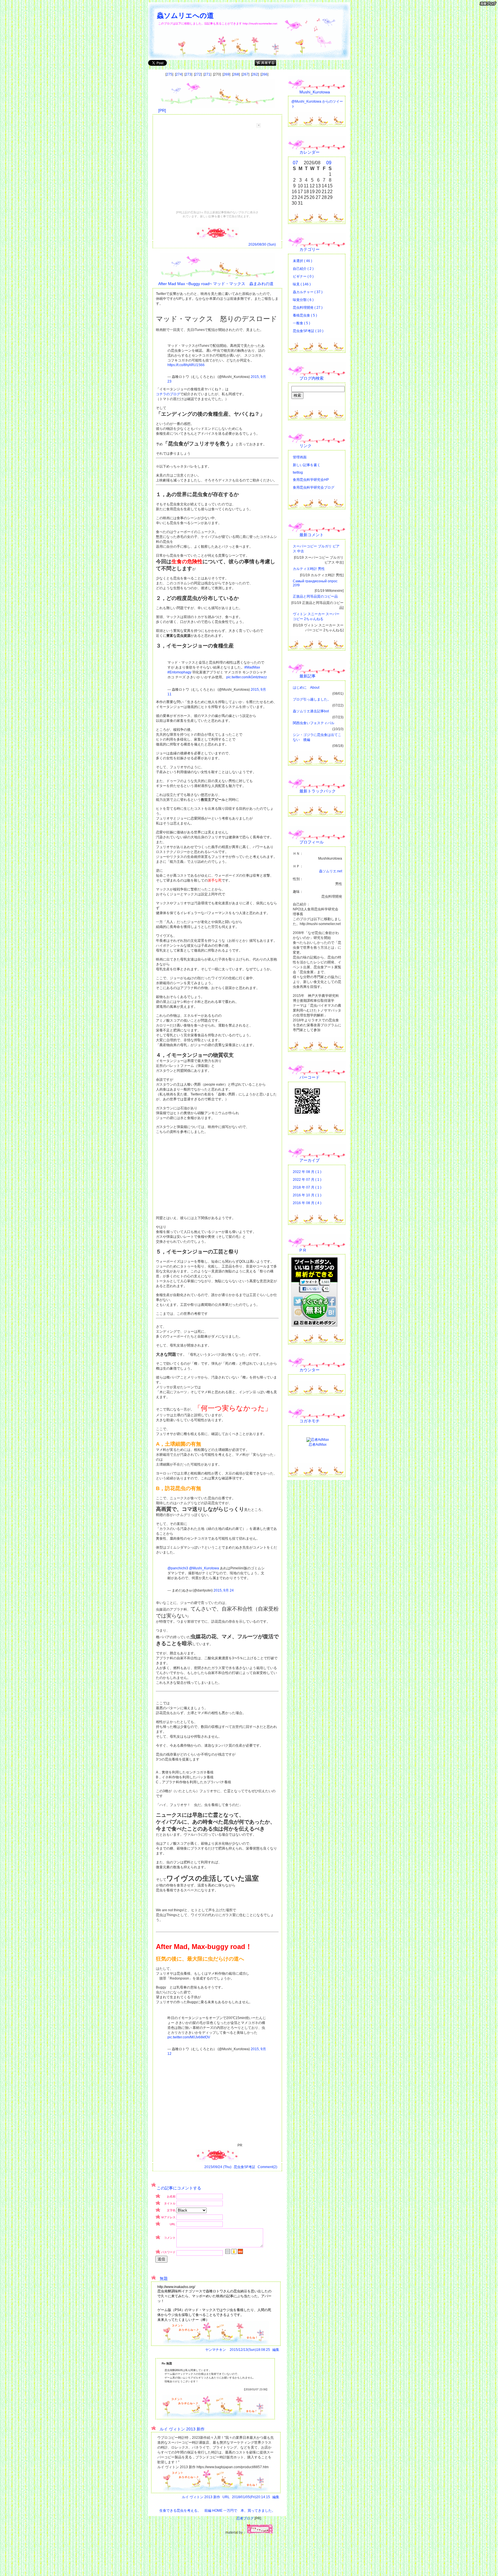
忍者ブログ (245, 2518)
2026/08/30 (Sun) (262, 244)
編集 (276, 2350)
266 (264, 74)
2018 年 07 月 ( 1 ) (307, 1187)
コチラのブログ (168, 394)
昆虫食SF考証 (245, 2167)
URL (226, 2497)
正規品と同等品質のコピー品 (315, 596)
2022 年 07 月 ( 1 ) (307, 1180)
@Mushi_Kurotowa (204, 1568)
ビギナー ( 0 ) (303, 276)
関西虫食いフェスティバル (314, 723)
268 (236, 74)
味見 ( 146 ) (302, 284)
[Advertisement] (222, 169)
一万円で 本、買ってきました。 (249, 2511)
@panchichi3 (178, 1568)
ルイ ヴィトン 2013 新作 (201, 2497)
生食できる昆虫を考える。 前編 (185, 2511)
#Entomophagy (179, 672)
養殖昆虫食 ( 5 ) (305, 315)
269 (226, 74)
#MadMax (252, 667)
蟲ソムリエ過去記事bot (311, 711)
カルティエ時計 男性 (309, 569)
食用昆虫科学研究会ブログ (314, 487)
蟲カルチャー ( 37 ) (308, 292)
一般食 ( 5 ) (301, 323)
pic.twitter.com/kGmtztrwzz (247, 677)
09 (329, 163)
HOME (217, 2511)
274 (179, 74)
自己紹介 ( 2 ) (303, 269)
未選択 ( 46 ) (302, 261)
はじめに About (306, 688)
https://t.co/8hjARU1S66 (186, 365)
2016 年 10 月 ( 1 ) (307, 1195)
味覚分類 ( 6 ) (303, 300)
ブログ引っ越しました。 (312, 699)
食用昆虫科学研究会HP (311, 480)
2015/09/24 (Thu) (218, 2167)
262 (255, 74)
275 (169, 74)
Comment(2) (267, 2167)
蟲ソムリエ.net (331, 871)
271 (207, 74)
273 (188, 74)
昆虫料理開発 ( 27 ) (308, 308)
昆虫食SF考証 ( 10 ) (308, 331)
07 (295, 163)
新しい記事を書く (307, 465)
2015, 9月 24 (224, 1590)
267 (245, 74)
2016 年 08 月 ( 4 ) (307, 1203)
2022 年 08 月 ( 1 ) (307, 1172)
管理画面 (300, 457)
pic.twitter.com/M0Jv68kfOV (189, 2037)
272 (198, 74)
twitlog (298, 472)
